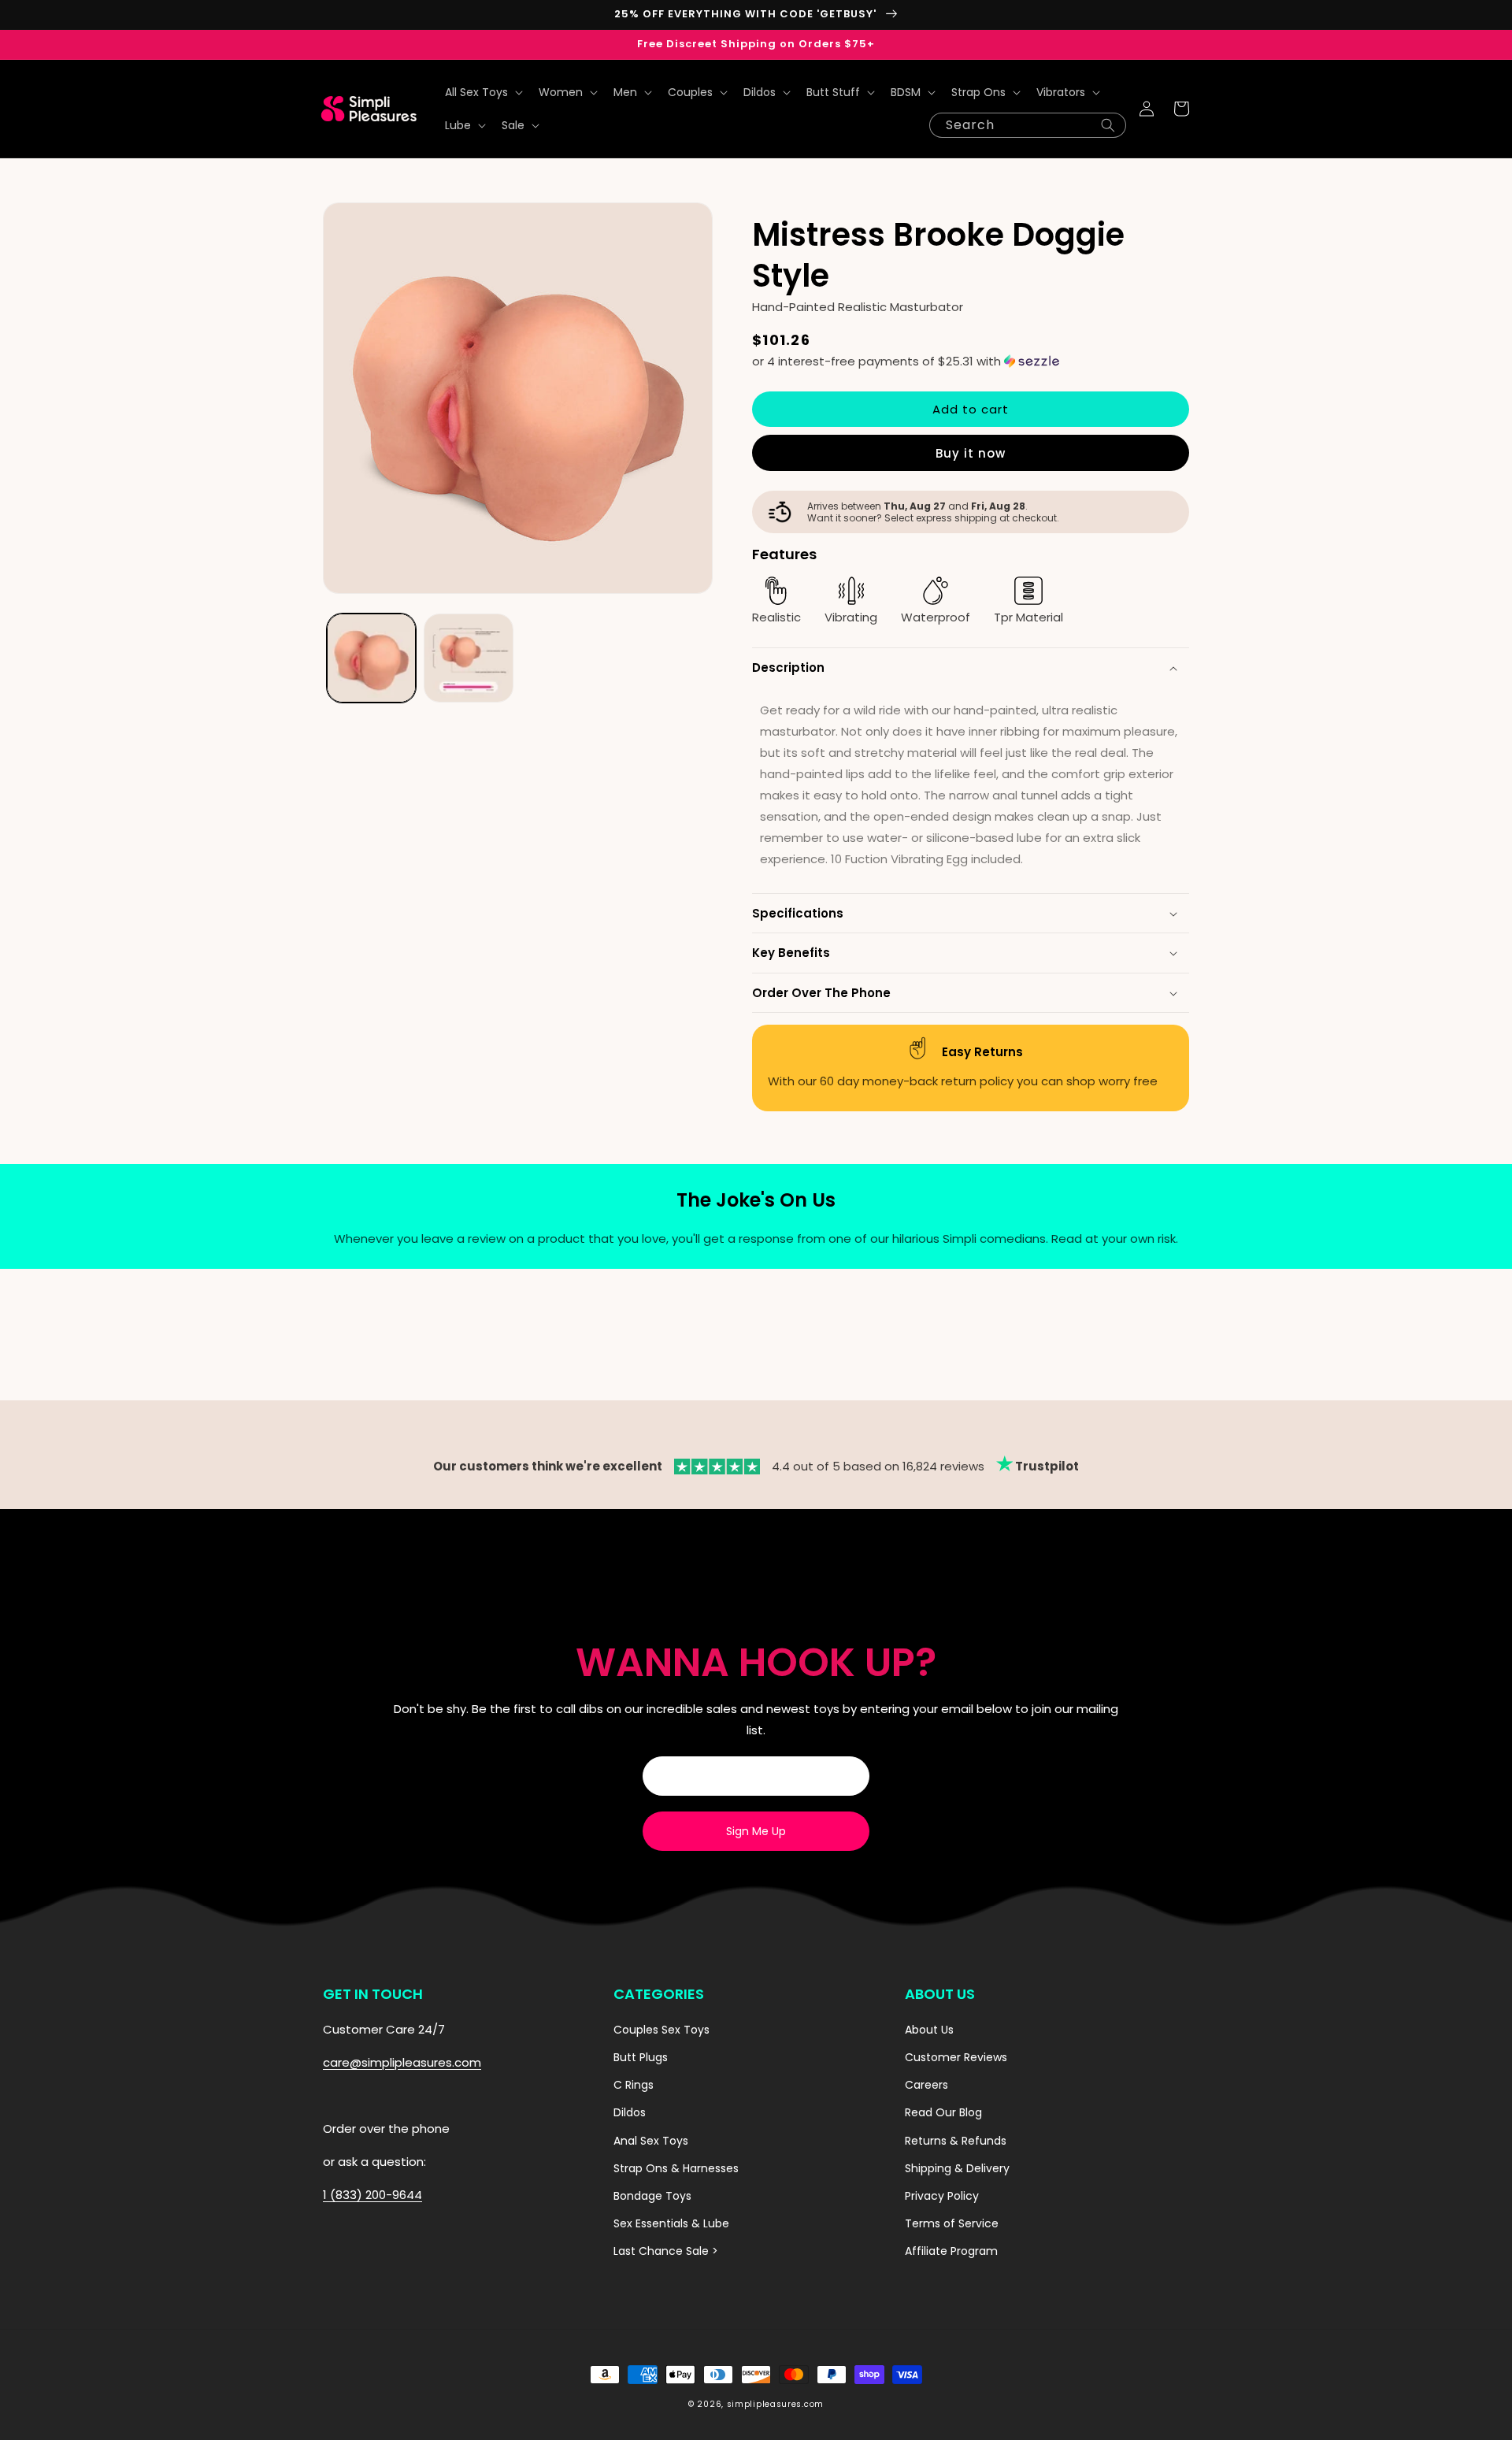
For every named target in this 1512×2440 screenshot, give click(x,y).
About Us (929, 2030)
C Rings (634, 2085)
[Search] (1108, 125)
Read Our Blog (943, 2112)
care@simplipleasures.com (402, 2062)
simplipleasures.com (775, 2404)
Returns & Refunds (956, 2141)
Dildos (630, 2112)
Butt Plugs (641, 2057)
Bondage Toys (652, 2196)
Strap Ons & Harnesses (676, 2168)
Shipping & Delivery (957, 2168)
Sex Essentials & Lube (671, 2223)
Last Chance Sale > (666, 2251)
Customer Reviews (956, 2057)
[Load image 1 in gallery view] (371, 658)
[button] (482, 92)
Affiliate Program (951, 2251)
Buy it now (971, 453)
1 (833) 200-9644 (372, 2195)
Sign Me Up (756, 1831)
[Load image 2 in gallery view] (468, 658)
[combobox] (1028, 125)
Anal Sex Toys (651, 2141)
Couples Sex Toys (661, 2030)
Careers (926, 2085)
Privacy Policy (942, 2196)
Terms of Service (952, 2223)
